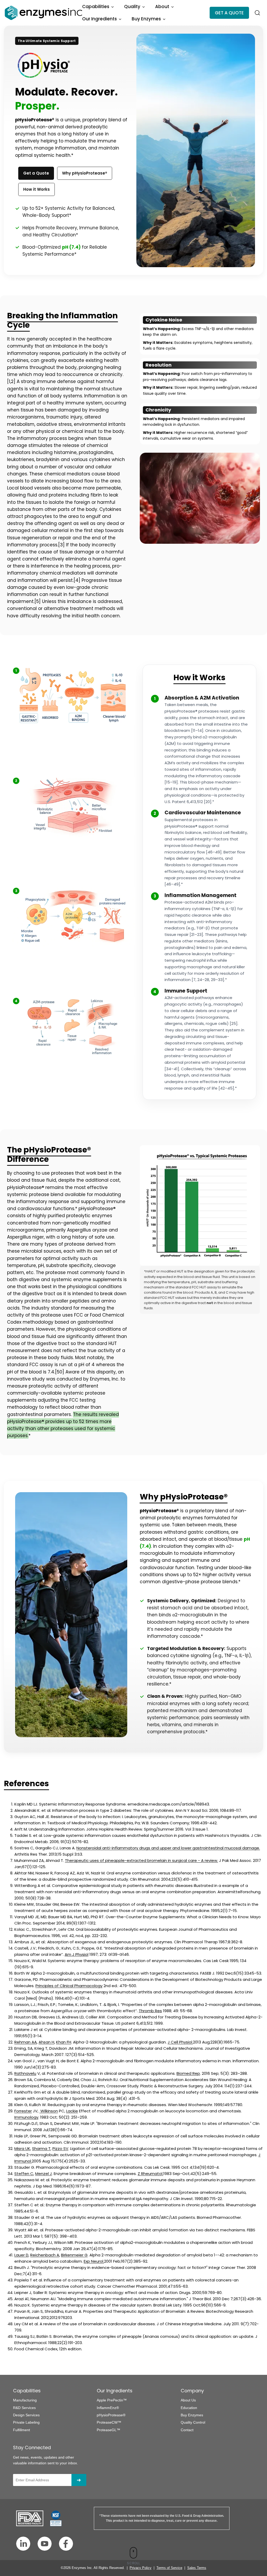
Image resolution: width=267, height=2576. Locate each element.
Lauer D (21, 2255)
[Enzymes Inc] (43, 13)
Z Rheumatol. (150, 2174)
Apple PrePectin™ (112, 2400)
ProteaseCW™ (109, 2422)
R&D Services (24, 2408)
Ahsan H (46, 2042)
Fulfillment (22, 2430)
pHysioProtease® (111, 2415)
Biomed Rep (188, 2073)
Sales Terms (197, 2568)
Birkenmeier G (74, 2255)
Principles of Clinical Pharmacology (69, 1986)
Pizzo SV (60, 2148)
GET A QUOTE (229, 13)
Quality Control (193, 2422)
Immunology (26, 2117)
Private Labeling (26, 2422)
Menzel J (44, 2174)
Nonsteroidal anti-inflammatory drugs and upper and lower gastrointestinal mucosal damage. (168, 1848)
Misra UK (22, 2148)
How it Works (37, 189)
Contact (187, 2430)
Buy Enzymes (192, 2415)
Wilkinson (49, 2111)
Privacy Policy (141, 2568)
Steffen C (24, 2174)
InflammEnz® (108, 2408)
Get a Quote (36, 173)
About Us (188, 2400)
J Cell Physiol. (180, 2042)
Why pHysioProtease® (85, 173)
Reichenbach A (45, 2255)
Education (189, 2408)
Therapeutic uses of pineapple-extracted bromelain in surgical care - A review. (141, 1860)
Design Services (26, 2415)
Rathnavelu (25, 2073)
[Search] (257, 13)
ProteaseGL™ (108, 2430)
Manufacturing (25, 2400)
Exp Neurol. (94, 2261)
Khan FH (64, 2042)
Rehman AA (26, 2042)
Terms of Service (169, 2568)
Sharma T (41, 2148)
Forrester (23, 2111)
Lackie (72, 2111)
